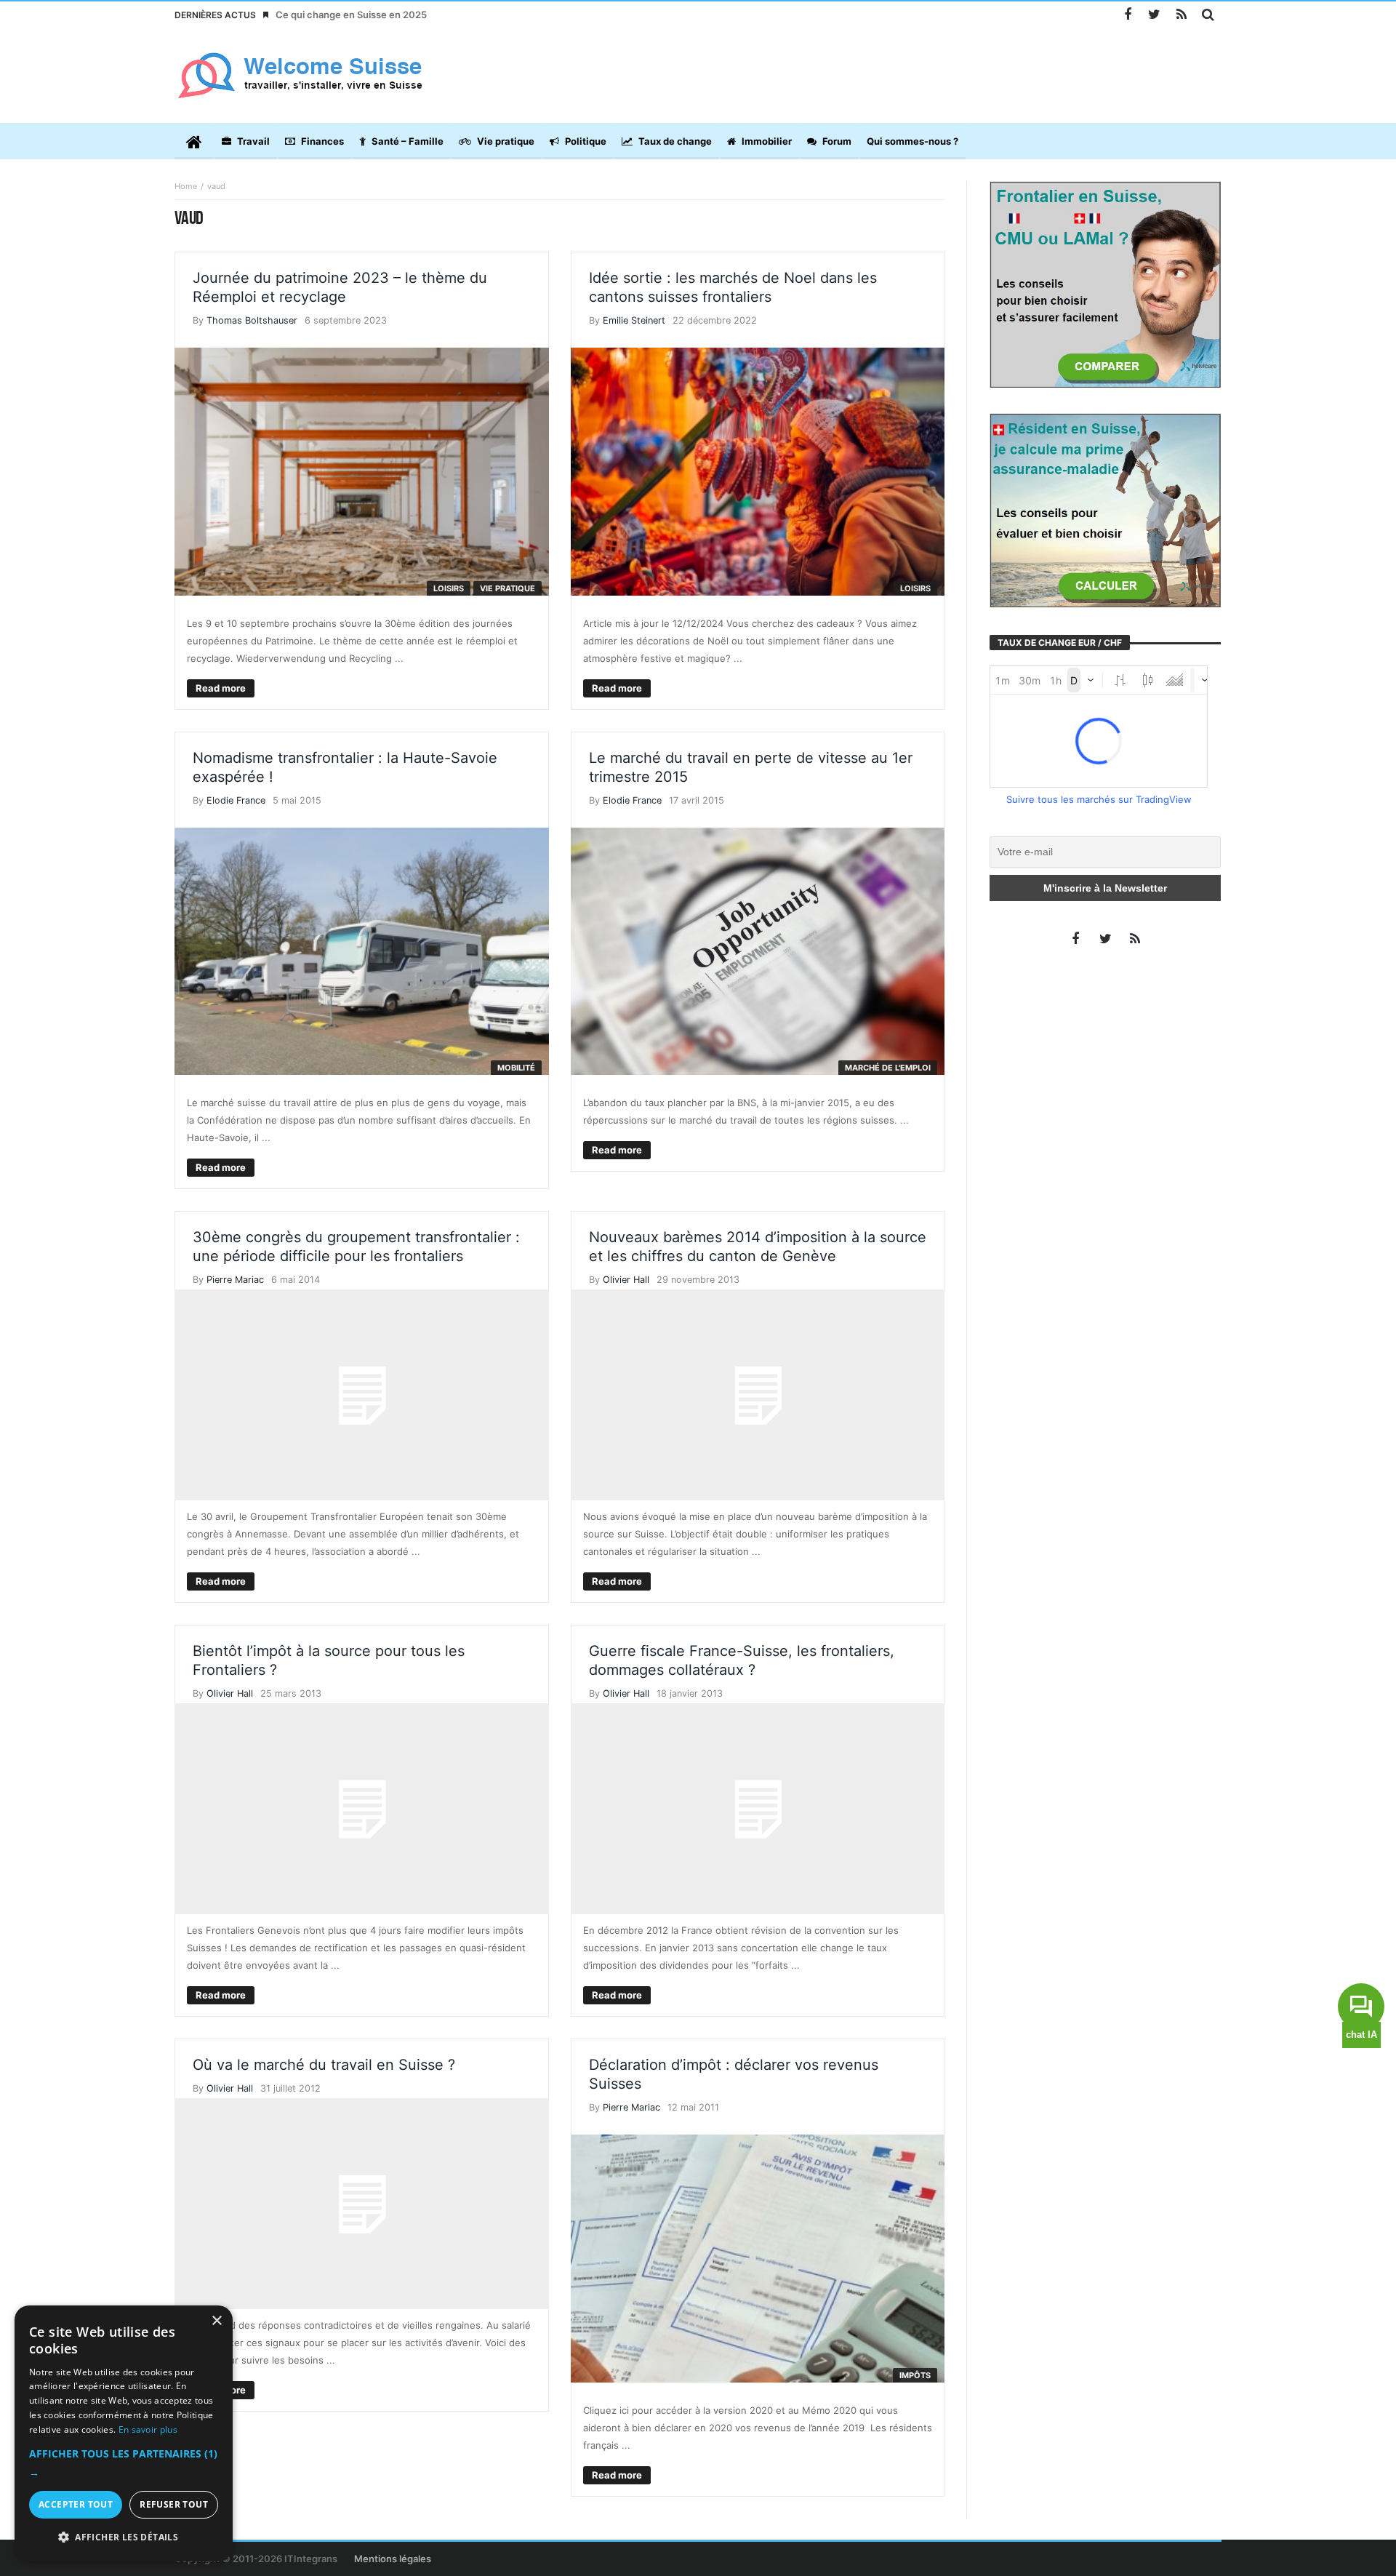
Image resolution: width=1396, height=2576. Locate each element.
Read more (221, 688)
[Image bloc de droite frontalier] (1105, 284)
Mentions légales (393, 2559)
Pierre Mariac (235, 1280)
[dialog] (124, 2433)
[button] (124, 2463)
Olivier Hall (626, 1280)
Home (186, 186)
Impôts (915, 2375)
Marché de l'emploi (888, 1068)
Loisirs (449, 588)
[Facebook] (1127, 15)
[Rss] (1181, 15)
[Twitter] (1154, 15)
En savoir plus (148, 2429)
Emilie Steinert (634, 320)
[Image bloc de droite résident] (1105, 509)
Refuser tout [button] (174, 2504)
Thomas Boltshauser (252, 320)
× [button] (216, 2321)
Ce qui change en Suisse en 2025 (351, 15)
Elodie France (236, 800)
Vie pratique (508, 588)
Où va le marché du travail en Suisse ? (324, 2065)
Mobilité (516, 1068)
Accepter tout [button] (76, 2504)
